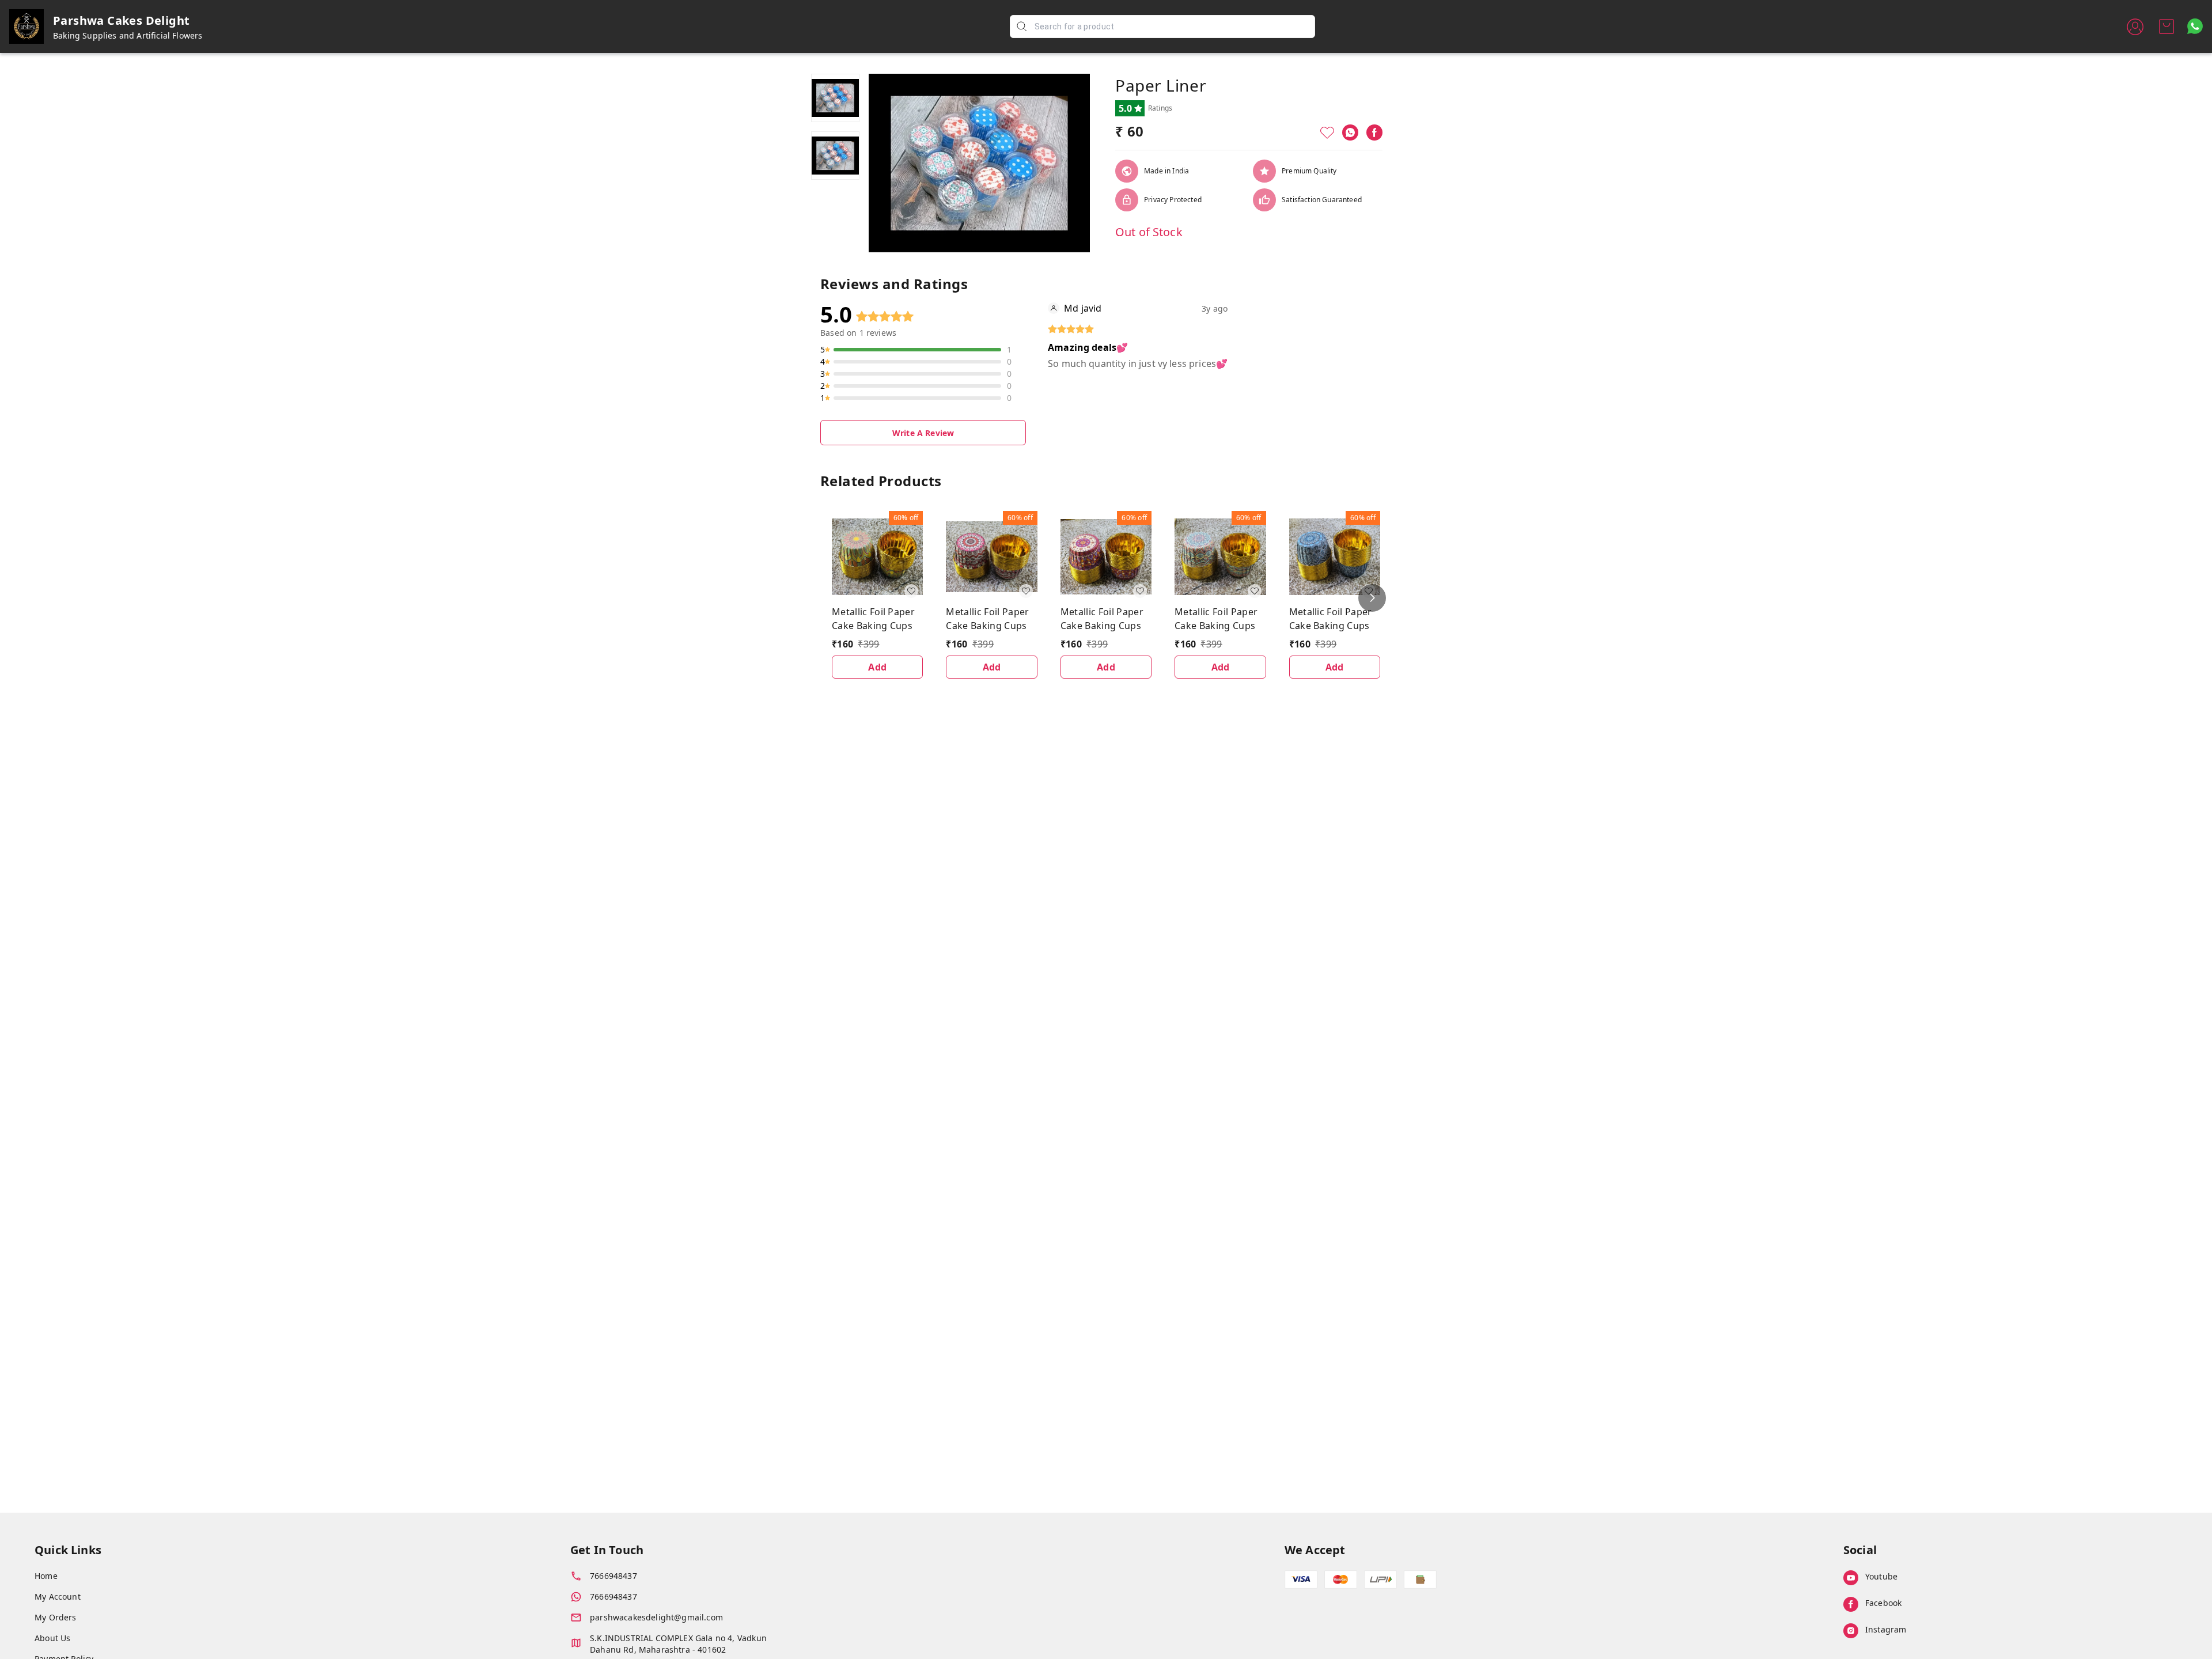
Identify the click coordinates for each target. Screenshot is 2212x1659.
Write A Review (923, 433)
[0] (2166, 26)
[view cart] (2166, 26)
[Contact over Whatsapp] (2195, 26)
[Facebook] (1374, 132)
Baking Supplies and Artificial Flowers (128, 35)
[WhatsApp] (1350, 132)
